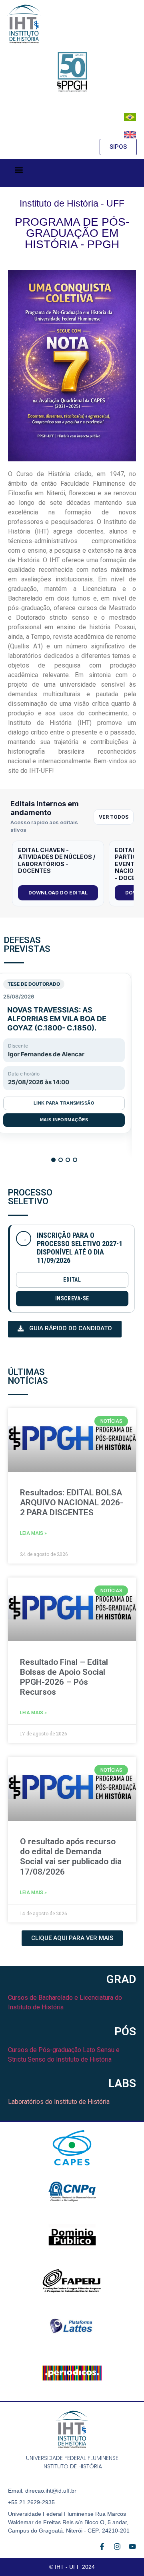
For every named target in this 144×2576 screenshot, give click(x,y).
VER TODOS (114, 817)
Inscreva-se (72, 1298)
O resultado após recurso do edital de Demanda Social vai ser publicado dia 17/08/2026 (71, 1857)
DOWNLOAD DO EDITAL (58, 893)
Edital (72, 1280)
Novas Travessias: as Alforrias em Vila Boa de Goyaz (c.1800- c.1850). (57, 1019)
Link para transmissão (64, 1103)
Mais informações (64, 1120)
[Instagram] (117, 2546)
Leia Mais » (33, 1533)
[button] (19, 170)
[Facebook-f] (102, 2546)
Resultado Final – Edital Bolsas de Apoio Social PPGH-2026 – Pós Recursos (64, 1677)
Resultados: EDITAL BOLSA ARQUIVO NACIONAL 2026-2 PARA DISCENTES (72, 1503)
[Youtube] (132, 2546)
